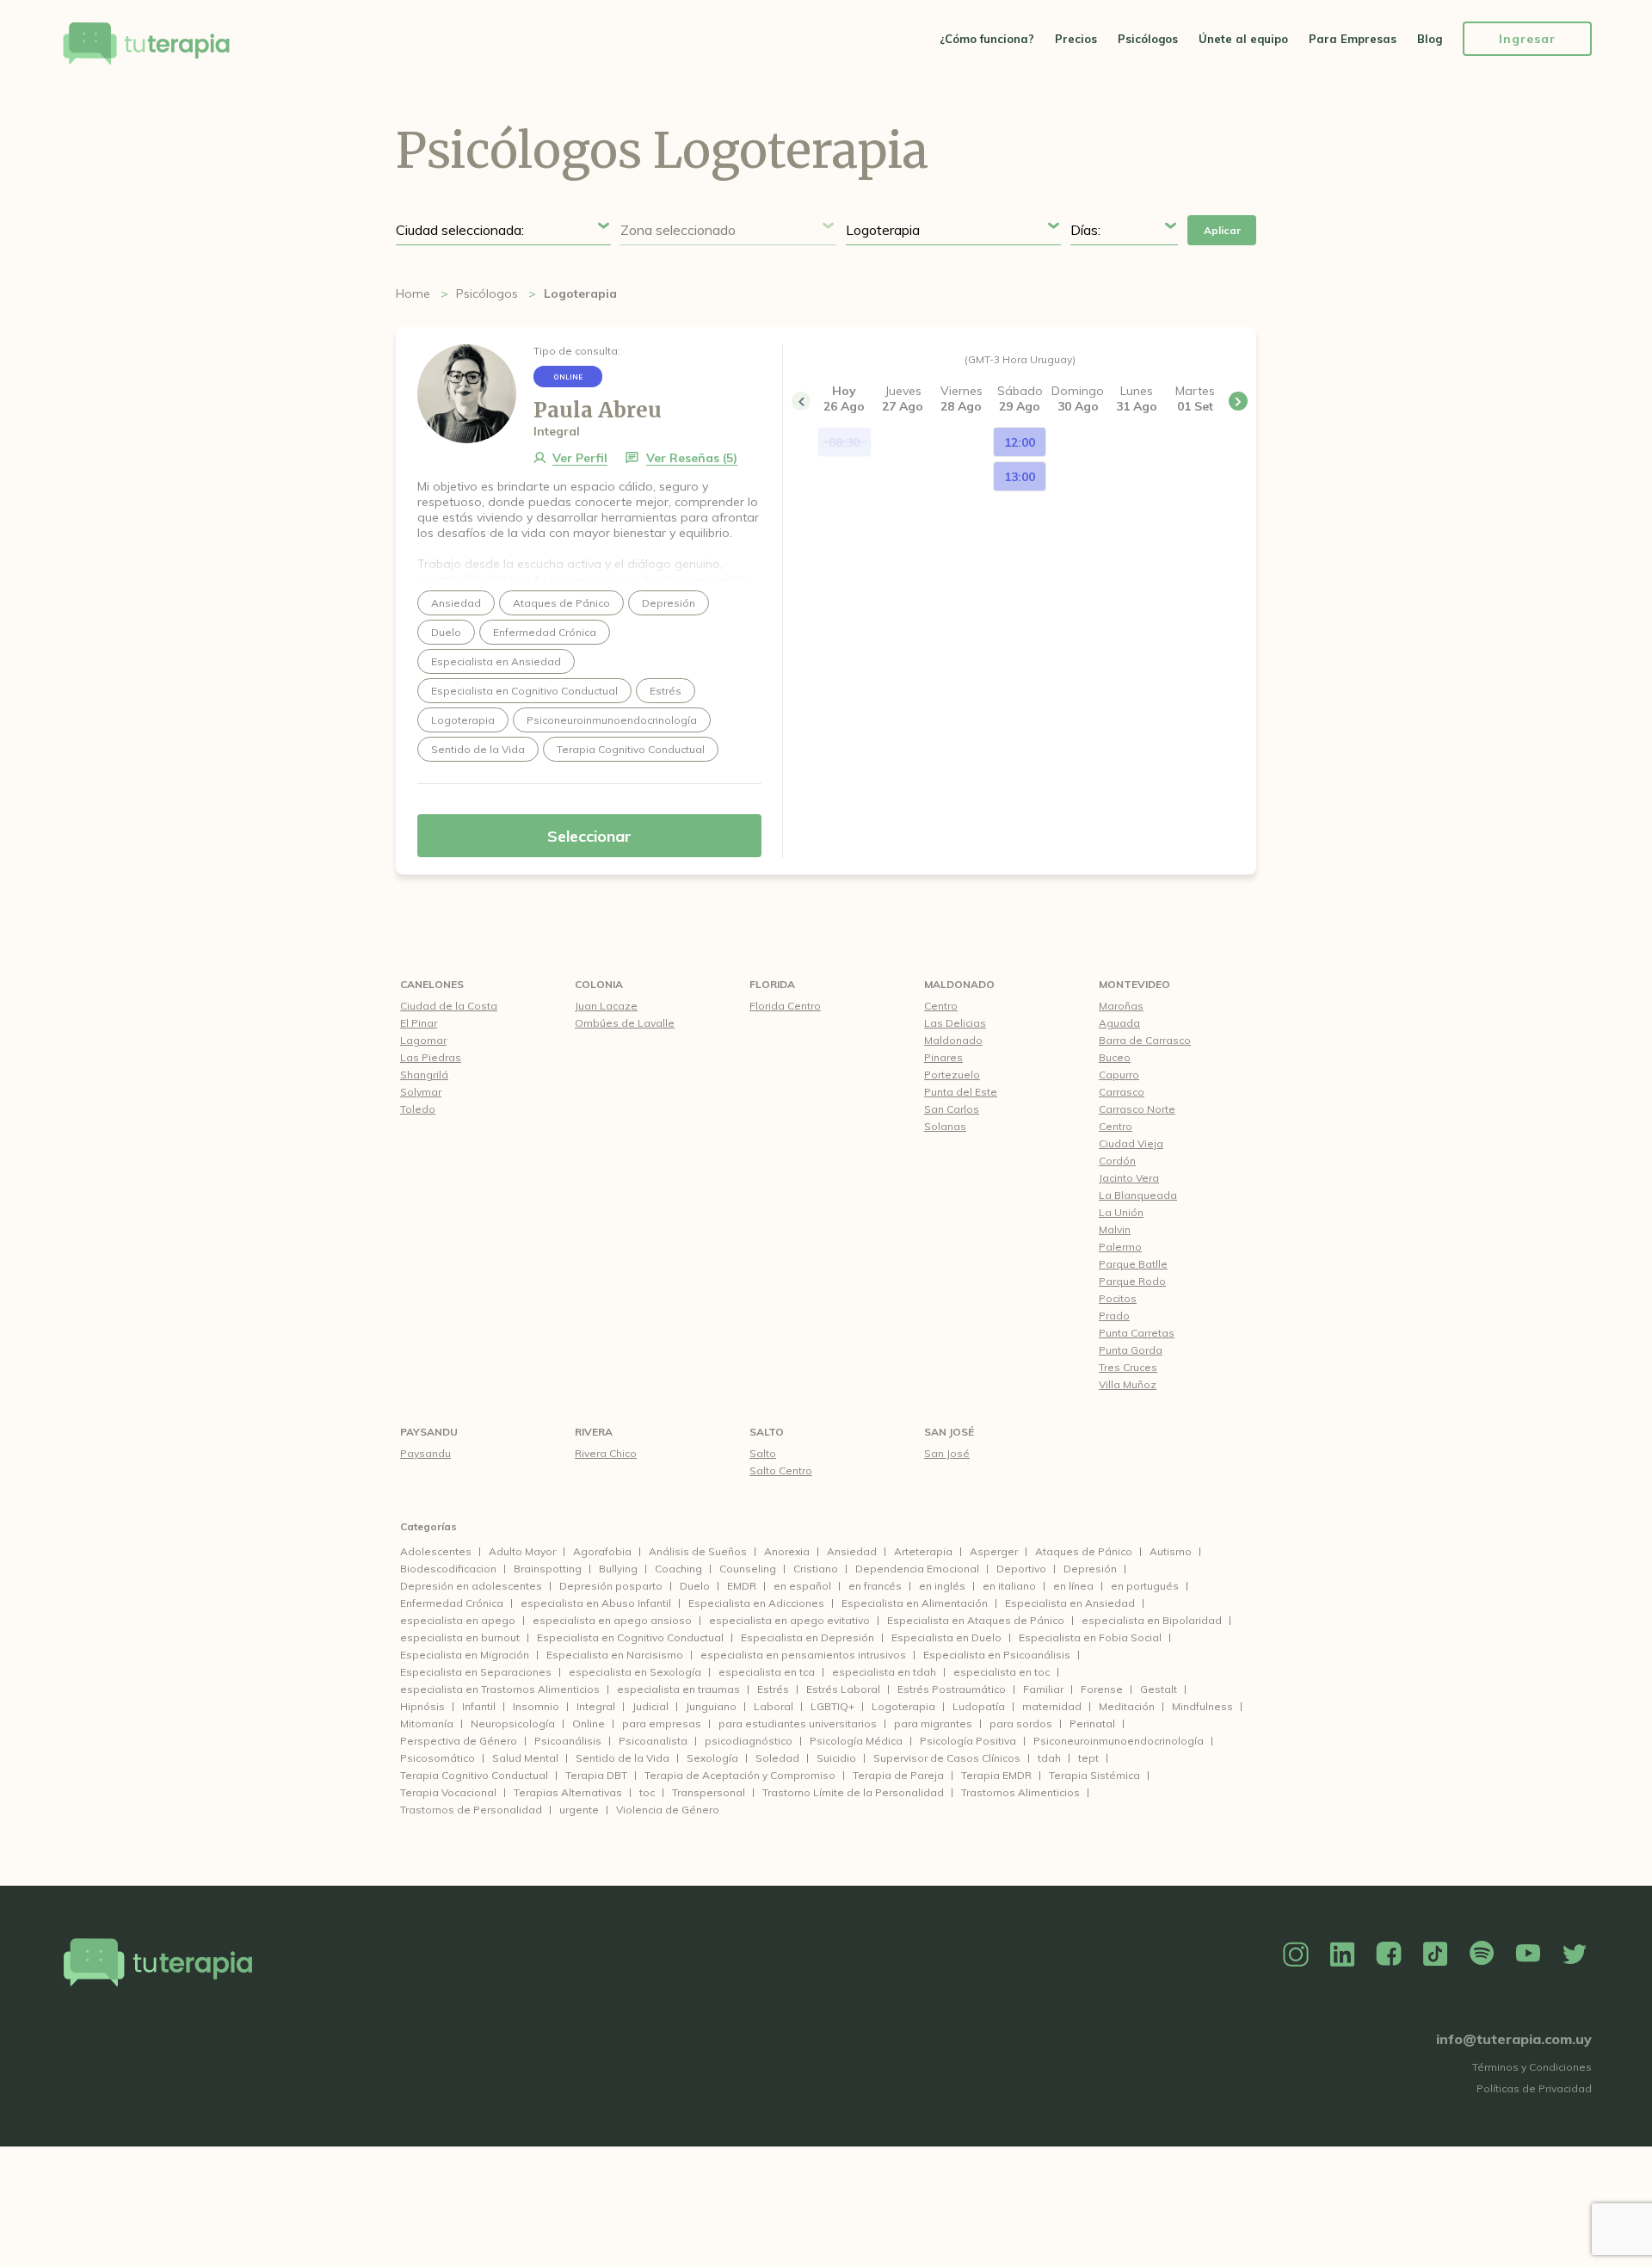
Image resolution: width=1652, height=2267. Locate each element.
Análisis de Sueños (698, 1551)
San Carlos (952, 1109)
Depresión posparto (611, 1586)
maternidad (1052, 1706)
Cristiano (816, 1569)
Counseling (748, 1569)
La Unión (1121, 1212)
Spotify (1482, 1955)
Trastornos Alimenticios (1020, 1792)
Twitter (1575, 1955)
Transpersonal (709, 1792)
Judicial (650, 1706)
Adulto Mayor (522, 1551)
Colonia (599, 984)
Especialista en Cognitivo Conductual (630, 1637)
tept (1088, 1758)
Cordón (1117, 1161)
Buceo (1115, 1057)
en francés (875, 1586)
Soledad (777, 1758)
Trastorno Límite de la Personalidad (853, 1792)
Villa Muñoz (1128, 1384)
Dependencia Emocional (917, 1569)
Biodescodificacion (448, 1569)
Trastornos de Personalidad (471, 1810)
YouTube (1528, 1955)
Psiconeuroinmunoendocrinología (1119, 1741)
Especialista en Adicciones (756, 1603)
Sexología (712, 1758)
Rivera (594, 1432)
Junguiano (711, 1706)
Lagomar (423, 1040)
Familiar (1043, 1689)
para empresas (662, 1723)
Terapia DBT (596, 1775)
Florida (772, 984)
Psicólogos (1148, 39)
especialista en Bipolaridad (1152, 1620)
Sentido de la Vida (623, 1758)
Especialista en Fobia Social (1090, 1637)
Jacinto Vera (1129, 1178)
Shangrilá (424, 1075)
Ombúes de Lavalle (625, 1023)
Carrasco (1122, 1092)
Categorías (428, 1526)
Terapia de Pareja (898, 1775)
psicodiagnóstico (749, 1741)
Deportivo (1021, 1569)
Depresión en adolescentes (471, 1586)
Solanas (945, 1126)
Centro (941, 1006)
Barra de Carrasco (1145, 1040)
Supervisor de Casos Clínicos (947, 1758)
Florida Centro (785, 1006)
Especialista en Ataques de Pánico (976, 1620)
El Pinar (419, 1023)
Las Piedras (431, 1057)
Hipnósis (422, 1706)
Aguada (1119, 1023)
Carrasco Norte (1137, 1109)
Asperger (994, 1551)
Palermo (1120, 1247)
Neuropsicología (513, 1723)
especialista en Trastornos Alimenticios (500, 1689)
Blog (1430, 39)
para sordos (1021, 1723)
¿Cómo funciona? (987, 39)
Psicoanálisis (568, 1741)
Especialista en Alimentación (915, 1603)
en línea (1073, 1586)
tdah (1049, 1758)
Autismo (1171, 1551)
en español (802, 1586)
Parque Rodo (1132, 1281)
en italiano (1009, 1586)
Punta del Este (961, 1092)
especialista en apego (458, 1620)
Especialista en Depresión (808, 1637)
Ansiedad (852, 1551)
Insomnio (536, 1706)
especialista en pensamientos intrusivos (803, 1655)
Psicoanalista (653, 1741)
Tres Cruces (1128, 1367)
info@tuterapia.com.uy (1514, 2039)
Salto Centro (781, 1470)
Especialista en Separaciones (476, 1672)
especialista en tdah (884, 1672)
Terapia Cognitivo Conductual (474, 1775)
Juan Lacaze (606, 1006)
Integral (596, 1706)
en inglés (942, 1586)
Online (589, 1723)
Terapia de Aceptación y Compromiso (740, 1775)
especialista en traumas (678, 1689)
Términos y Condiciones (1532, 2067)
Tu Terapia (146, 45)
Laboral (774, 1706)
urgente (579, 1810)
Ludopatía (979, 1706)
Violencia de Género (668, 1810)
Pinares (943, 1057)
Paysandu (429, 1432)
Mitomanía (427, 1723)
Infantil (479, 1706)
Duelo (695, 1586)
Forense (1102, 1689)
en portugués (1145, 1586)
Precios (1076, 39)
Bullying (618, 1569)
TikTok (1435, 1955)
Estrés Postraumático (952, 1689)
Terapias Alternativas (568, 1792)
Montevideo (1134, 984)
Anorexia (787, 1551)
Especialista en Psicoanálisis (997, 1655)
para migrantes (933, 1723)
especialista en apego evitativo (789, 1620)
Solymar (421, 1092)
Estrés (773, 1689)
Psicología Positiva (968, 1741)
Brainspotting (548, 1569)
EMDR (742, 1586)
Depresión (1090, 1569)
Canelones (432, 984)
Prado (1114, 1316)
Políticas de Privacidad (1534, 2088)
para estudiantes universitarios (798, 1723)
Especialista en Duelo (946, 1637)
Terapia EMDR (996, 1775)
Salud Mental (525, 1758)
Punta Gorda (1131, 1350)
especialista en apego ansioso (612, 1620)
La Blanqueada (1138, 1195)
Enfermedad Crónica (452, 1603)
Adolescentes (436, 1551)
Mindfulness (1202, 1706)
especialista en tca (767, 1672)
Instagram (1296, 1955)
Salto (767, 1432)
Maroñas (1121, 1006)
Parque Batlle (1133, 1264)
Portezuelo (952, 1075)
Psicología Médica (856, 1741)
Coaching (678, 1569)
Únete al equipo (1243, 39)
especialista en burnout (460, 1637)
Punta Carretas (1137, 1333)
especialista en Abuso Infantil (596, 1603)
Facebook (1389, 1955)
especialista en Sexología (635, 1672)
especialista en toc (1002, 1672)
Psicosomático (438, 1758)
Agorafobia (602, 1551)
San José (949, 1432)
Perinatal (1092, 1723)
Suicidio (836, 1758)
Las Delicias (955, 1023)
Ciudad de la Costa (449, 1006)
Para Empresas (1353, 39)
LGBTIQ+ (832, 1706)
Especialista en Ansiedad (1070, 1603)
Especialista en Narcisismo (615, 1655)
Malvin (1115, 1229)
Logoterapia (903, 1706)
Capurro (1119, 1075)
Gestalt (1159, 1689)
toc (647, 1792)
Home (413, 293)
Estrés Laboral (843, 1689)
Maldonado (959, 984)
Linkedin (1342, 1955)
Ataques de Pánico (1084, 1551)
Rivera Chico (606, 1453)
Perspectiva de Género (459, 1741)
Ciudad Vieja (1131, 1143)
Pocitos (1118, 1298)
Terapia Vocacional (448, 1792)
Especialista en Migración (465, 1655)
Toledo (418, 1109)
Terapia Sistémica (1094, 1775)
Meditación (1127, 1706)
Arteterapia (923, 1551)
